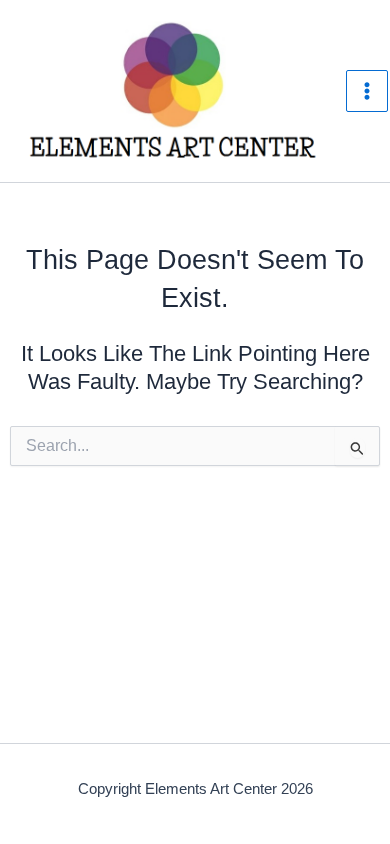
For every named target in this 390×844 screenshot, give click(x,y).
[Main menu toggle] (367, 91)
